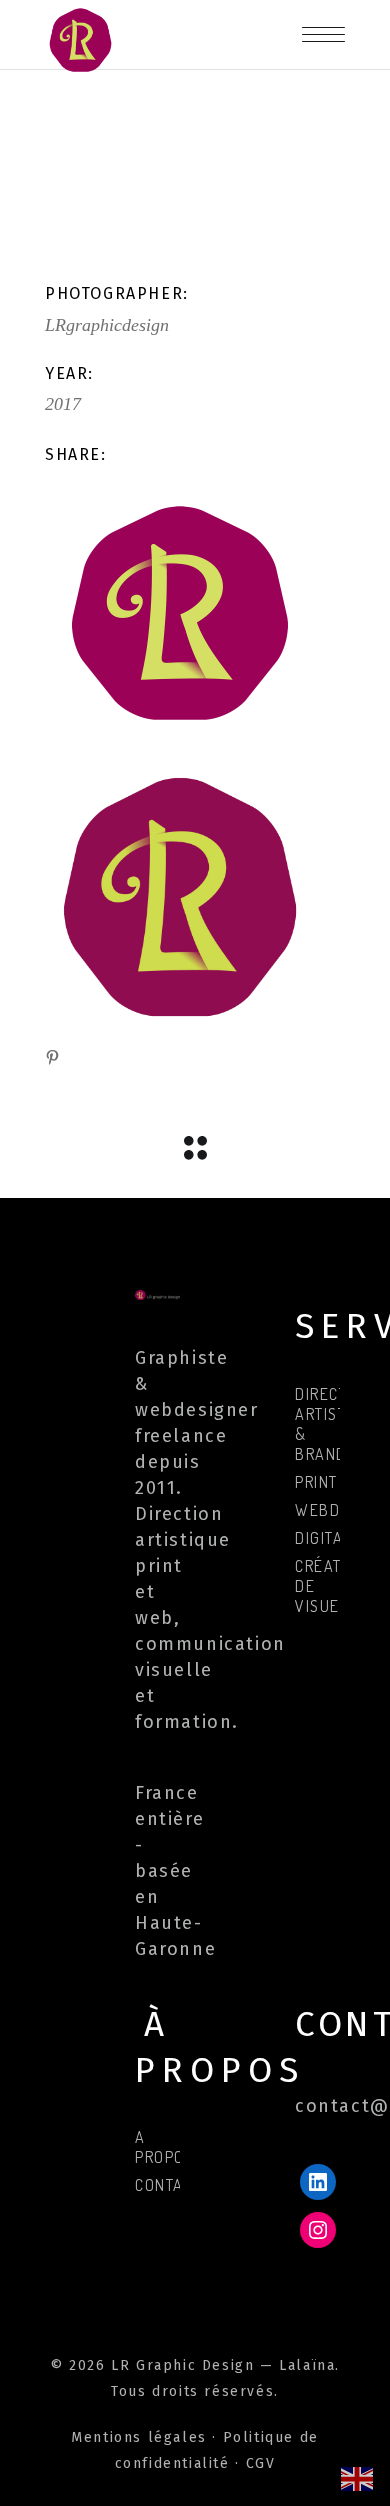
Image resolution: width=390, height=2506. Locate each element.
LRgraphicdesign (107, 325)
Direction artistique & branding (338, 1424)
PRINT (316, 1482)
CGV (261, 2463)
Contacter (178, 2185)
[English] (358, 2477)
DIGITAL (323, 1538)
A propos (165, 2147)
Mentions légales (139, 2437)
